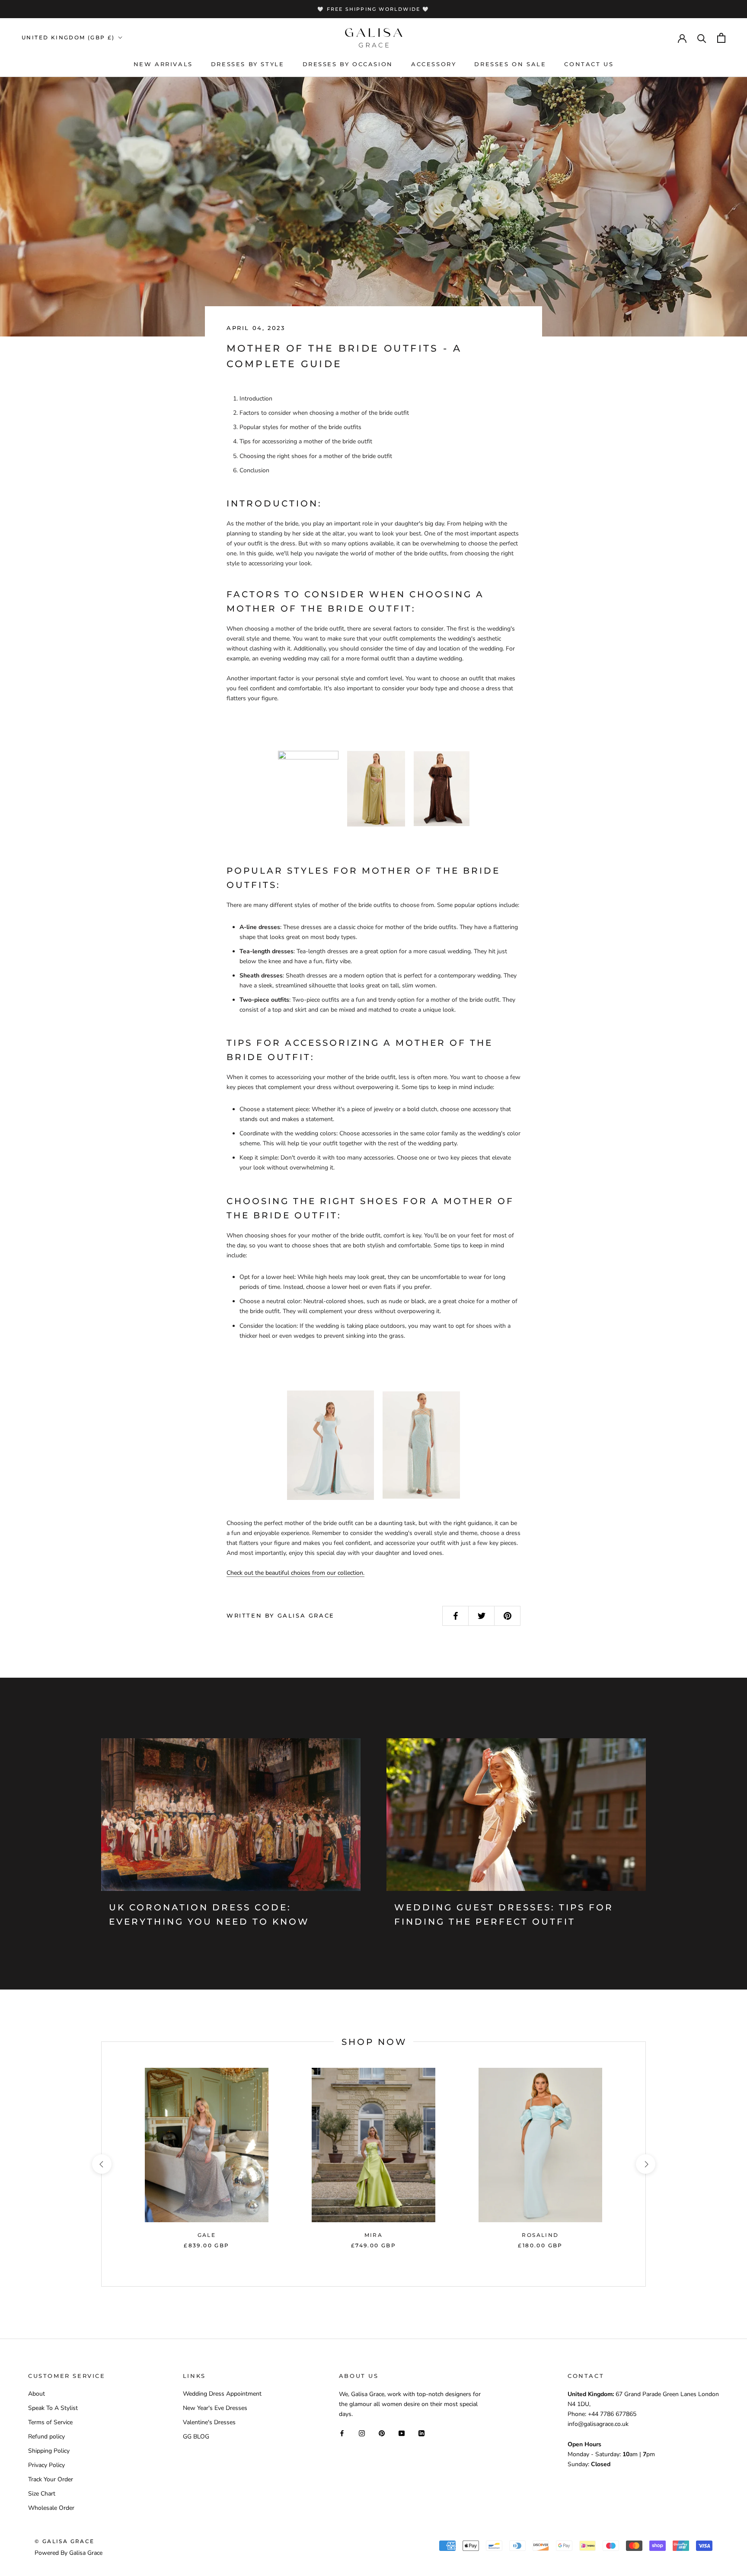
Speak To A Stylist (53, 2408)
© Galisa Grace (65, 2541)
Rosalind (540, 2235)
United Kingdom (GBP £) (68, 37)
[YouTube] (402, 2433)
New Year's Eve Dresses (215, 2408)
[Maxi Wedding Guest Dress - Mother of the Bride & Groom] (421, 1445)
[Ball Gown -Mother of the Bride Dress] (308, 789)
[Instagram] (362, 2433)
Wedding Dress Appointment (222, 2394)
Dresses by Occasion (348, 64)
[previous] (101, 2164)
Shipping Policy (49, 2451)
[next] (645, 2164)
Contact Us (589, 64)
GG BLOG (196, 2437)
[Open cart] (721, 38)
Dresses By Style (248, 64)
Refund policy (46, 2437)
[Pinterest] (382, 2433)
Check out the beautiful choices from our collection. (295, 1573)
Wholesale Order (51, 2508)
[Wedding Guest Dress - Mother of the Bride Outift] (442, 788)
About (37, 2394)
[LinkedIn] (421, 2433)
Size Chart (42, 2494)
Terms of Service (50, 2422)
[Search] (702, 38)
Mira (374, 2235)
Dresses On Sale (510, 64)
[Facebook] (342, 2433)
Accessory (434, 64)
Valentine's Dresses (209, 2422)
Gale (207, 2235)
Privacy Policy (46, 2465)
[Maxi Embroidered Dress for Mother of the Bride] (330, 1445)
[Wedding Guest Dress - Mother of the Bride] (376, 788)
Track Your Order (51, 2479)
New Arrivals (163, 64)
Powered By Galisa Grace (69, 2553)
